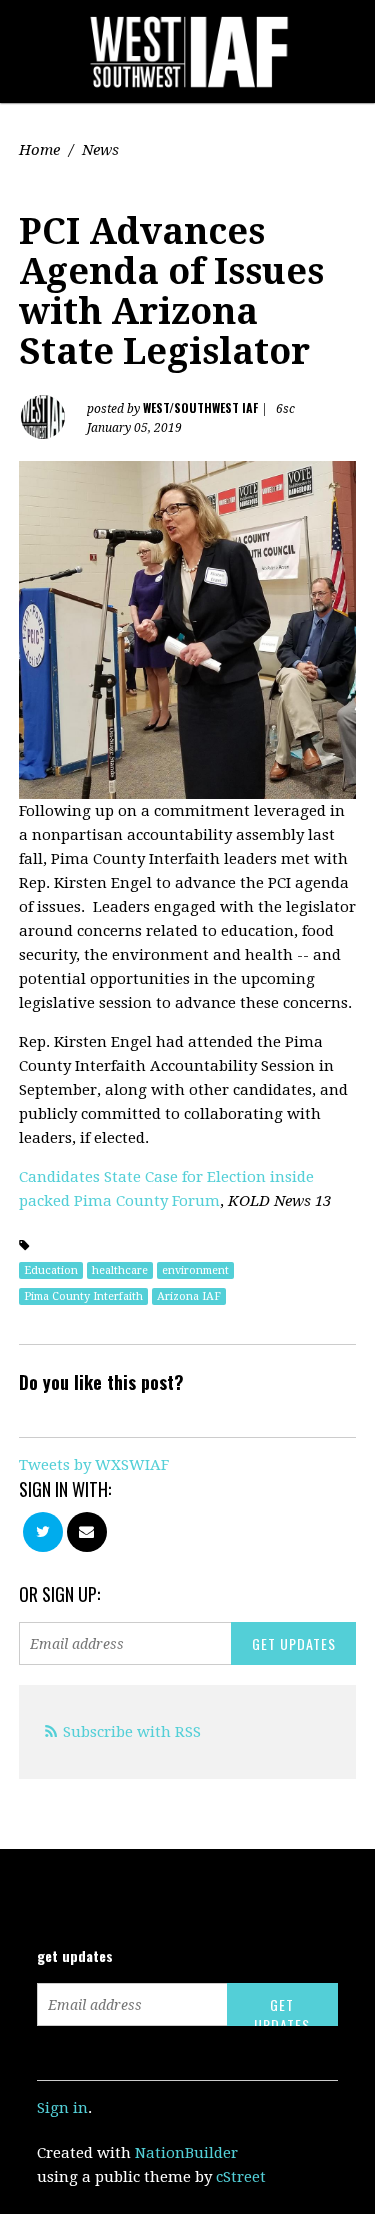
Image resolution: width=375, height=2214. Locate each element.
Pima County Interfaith (83, 1296)
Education (51, 1270)
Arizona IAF (189, 1296)
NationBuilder (186, 2153)
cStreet (241, 2177)
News (100, 150)
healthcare (120, 1270)
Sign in (62, 2108)
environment (195, 1270)
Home (39, 150)
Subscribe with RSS (132, 1732)
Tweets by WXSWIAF (94, 1465)
